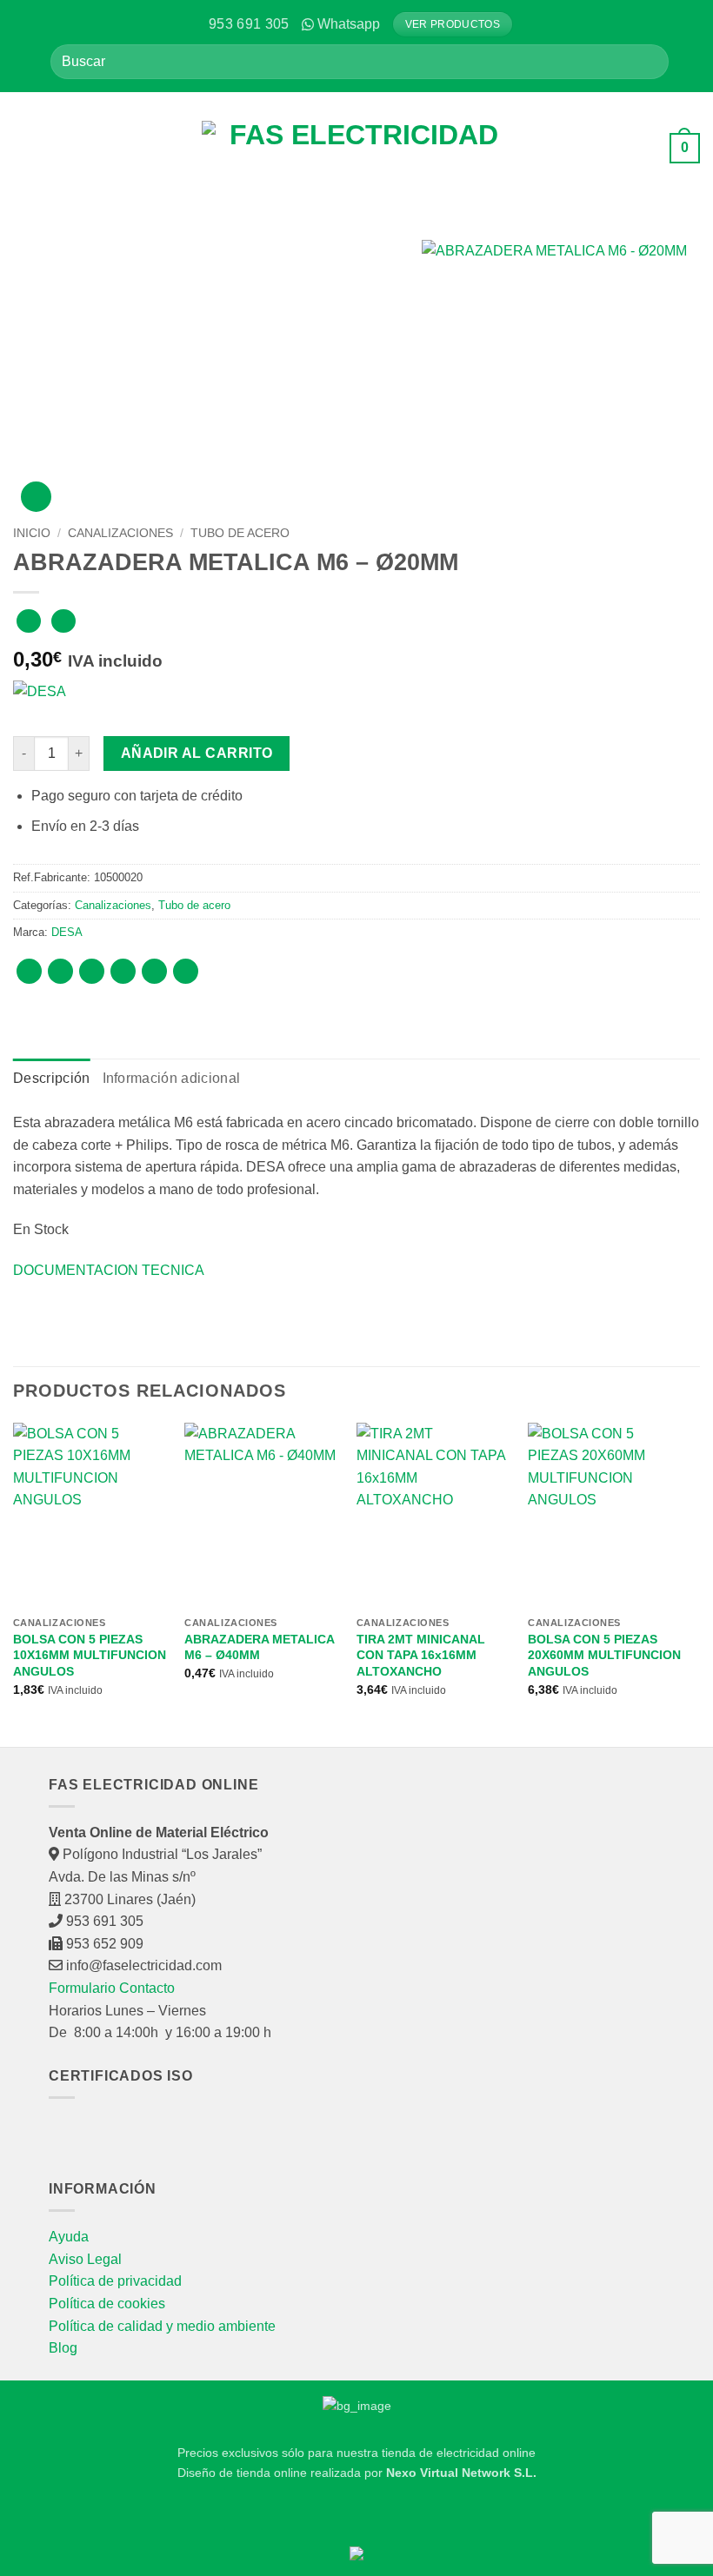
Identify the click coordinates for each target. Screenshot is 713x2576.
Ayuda (69, 2237)
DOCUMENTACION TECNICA (109, 1270)
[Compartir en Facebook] (60, 971)
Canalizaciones (120, 533)
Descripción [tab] (52, 1078)
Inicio (32, 533)
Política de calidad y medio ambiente (162, 2326)
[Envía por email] (123, 971)
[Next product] (28, 621)
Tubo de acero (240, 533)
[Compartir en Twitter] (92, 971)
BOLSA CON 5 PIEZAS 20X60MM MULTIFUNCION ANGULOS (604, 1655)
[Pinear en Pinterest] (154, 971)
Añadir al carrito (197, 753)
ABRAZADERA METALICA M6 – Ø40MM (259, 1647)
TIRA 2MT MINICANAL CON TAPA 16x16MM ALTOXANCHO (421, 1655)
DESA (67, 932)
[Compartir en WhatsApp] (29, 971)
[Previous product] (63, 621)
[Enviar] (648, 61)
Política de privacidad (115, 2281)
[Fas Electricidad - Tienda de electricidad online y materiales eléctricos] (357, 149)
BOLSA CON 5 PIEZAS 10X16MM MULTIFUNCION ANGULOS (90, 1655)
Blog (63, 2348)
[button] (26, 148)
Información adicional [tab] (172, 1078)
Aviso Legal (85, 2259)
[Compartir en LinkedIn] (186, 971)
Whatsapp (349, 24)
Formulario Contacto (112, 1988)
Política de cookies (107, 2304)
